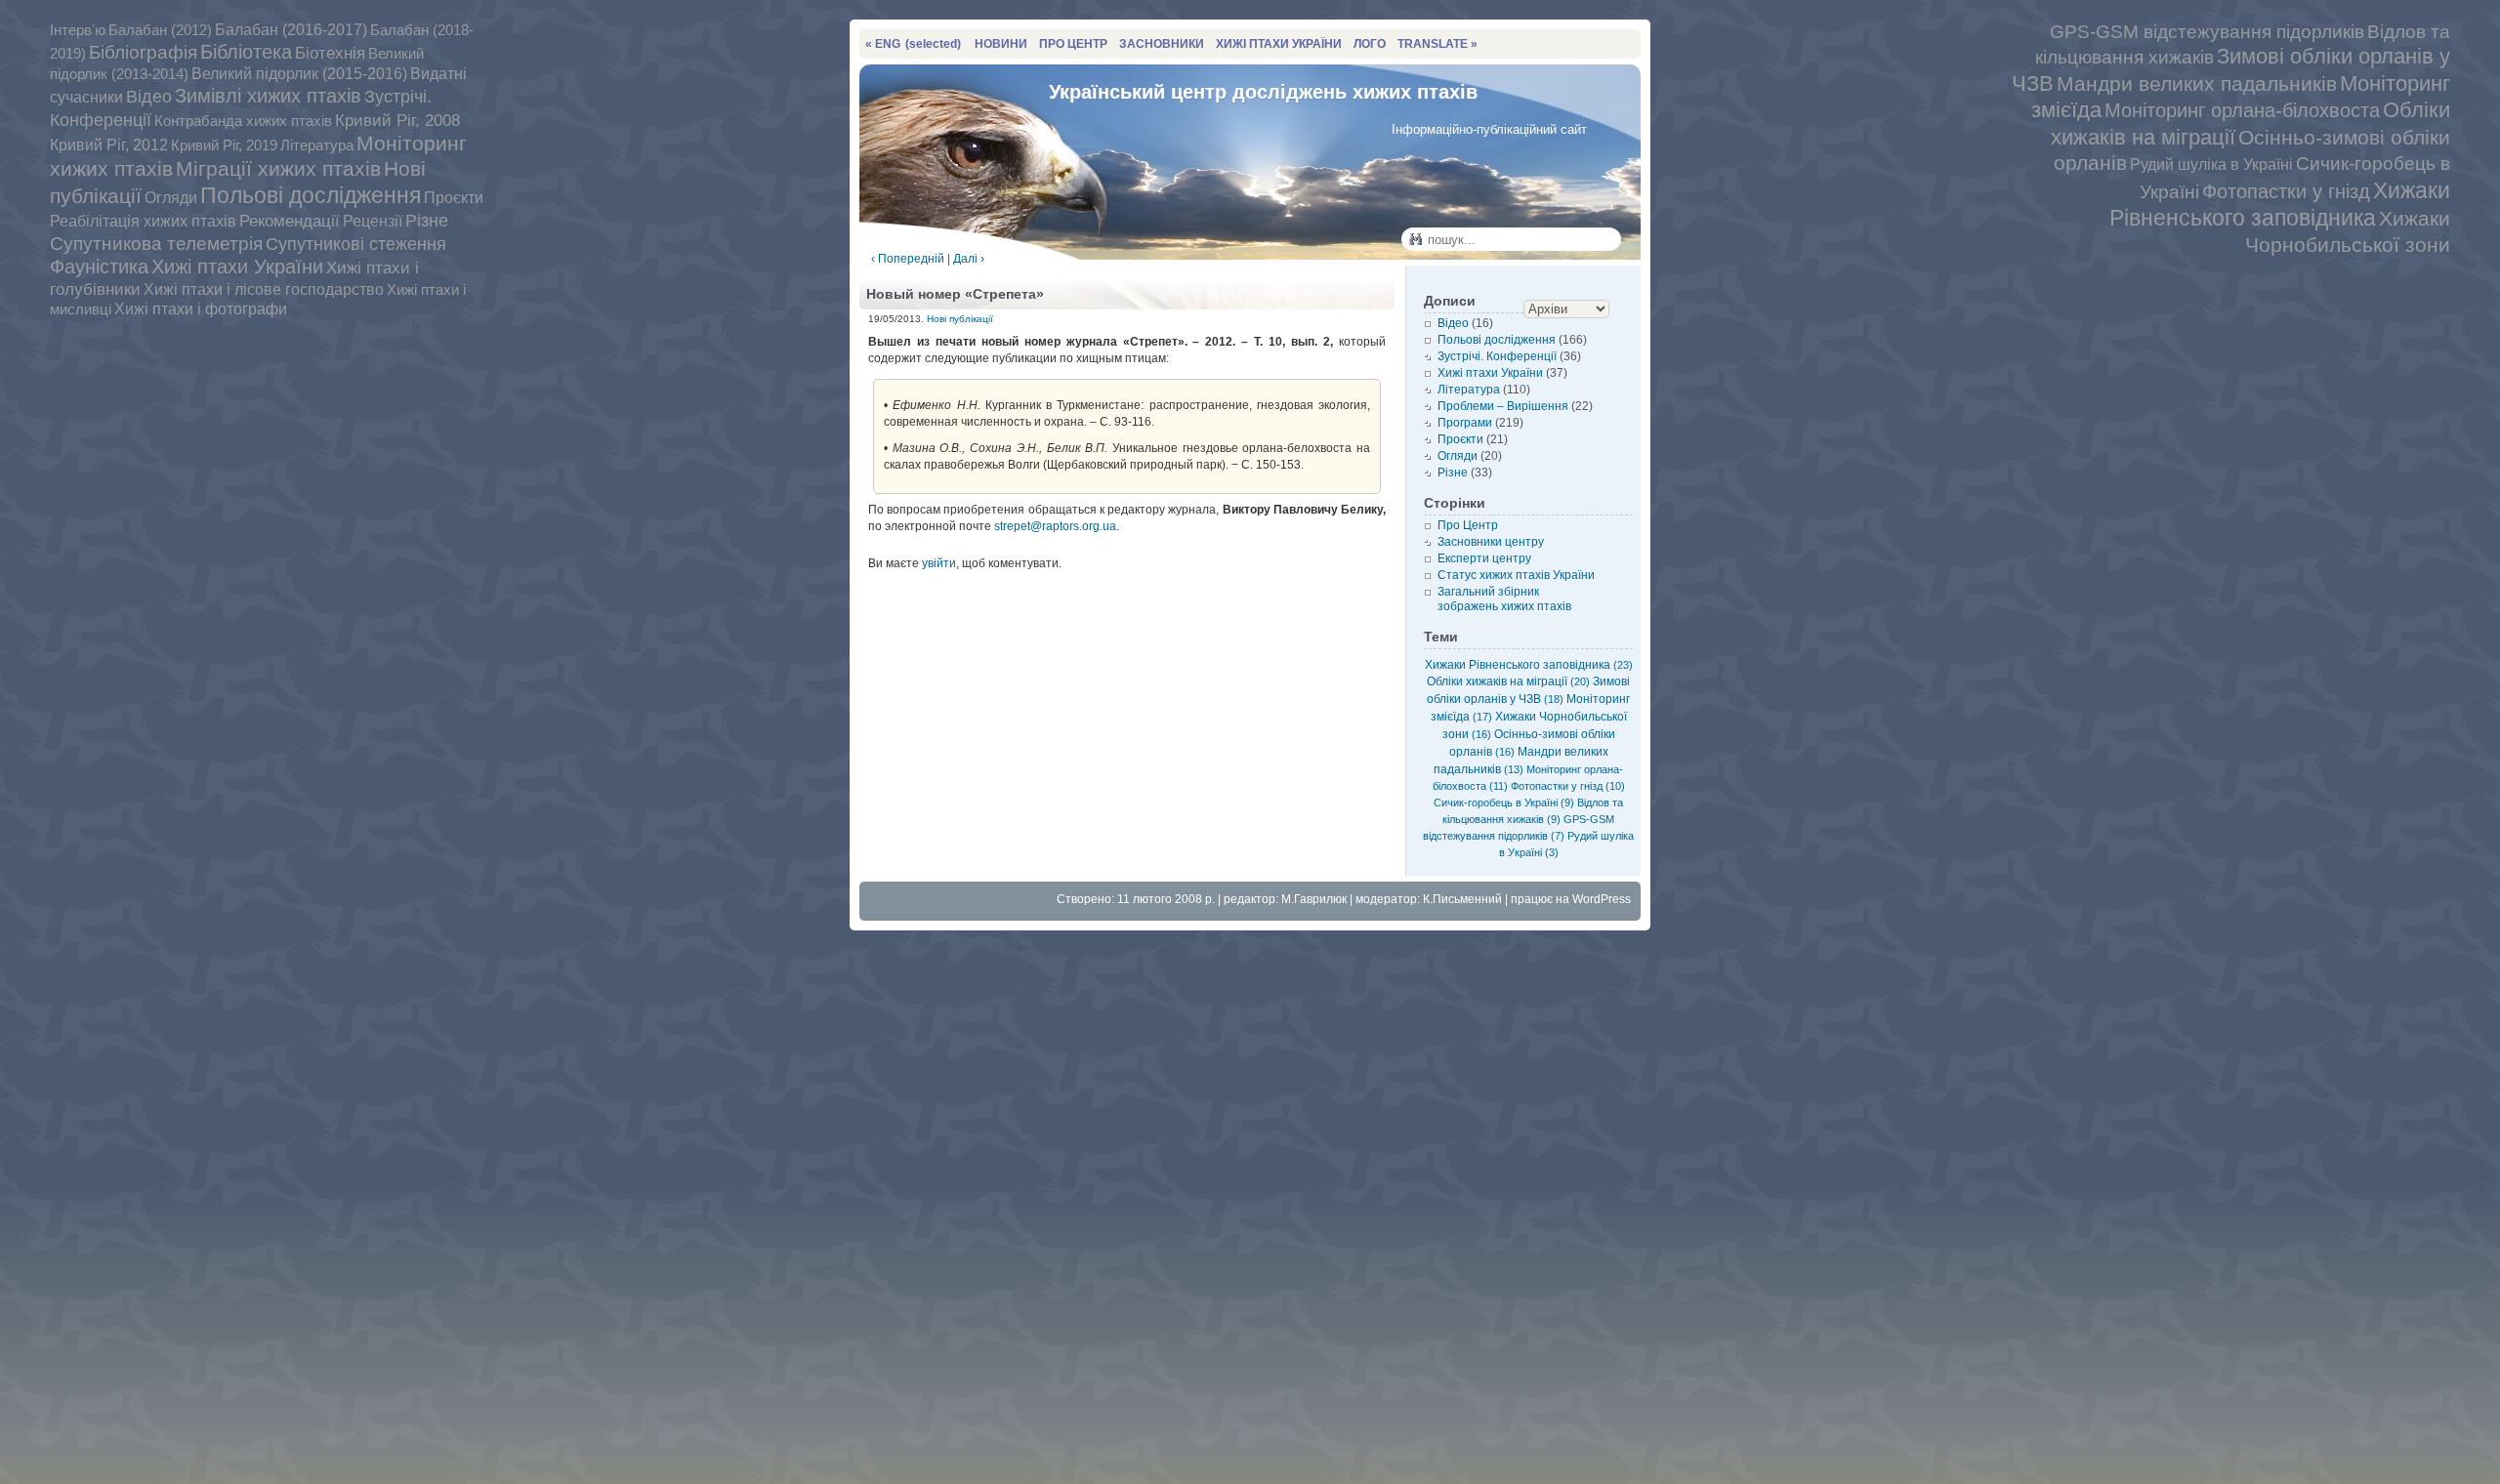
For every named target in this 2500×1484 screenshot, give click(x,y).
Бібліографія (143, 52)
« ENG (913, 44)
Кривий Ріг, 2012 (109, 144)
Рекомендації (290, 221)
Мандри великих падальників (2197, 83)
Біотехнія (330, 53)
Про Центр (1468, 525)
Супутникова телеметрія (156, 244)
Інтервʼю (78, 30)
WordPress (1602, 899)
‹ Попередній (908, 259)
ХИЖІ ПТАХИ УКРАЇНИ (1279, 44)
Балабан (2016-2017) (291, 29)
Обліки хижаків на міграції (1508, 681)
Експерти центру (1484, 558)
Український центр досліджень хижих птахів (1263, 92)
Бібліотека (246, 52)
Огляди (171, 197)
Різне (427, 220)
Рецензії (373, 221)
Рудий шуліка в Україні (2211, 165)
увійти (939, 563)
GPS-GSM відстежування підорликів (2207, 32)
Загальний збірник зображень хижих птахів (1504, 599)
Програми (1465, 423)
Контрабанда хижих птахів (243, 121)
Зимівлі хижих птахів (268, 96)
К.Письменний (1462, 899)
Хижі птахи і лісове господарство (264, 289)
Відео (149, 97)
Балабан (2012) (160, 30)
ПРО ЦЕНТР (1073, 44)
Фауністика (99, 267)
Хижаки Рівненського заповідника (2280, 204)
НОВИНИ (1001, 44)
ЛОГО (1370, 44)
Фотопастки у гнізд (2286, 191)
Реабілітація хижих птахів (143, 221)
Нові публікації (960, 319)
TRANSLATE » (1437, 44)
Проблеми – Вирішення (1503, 406)
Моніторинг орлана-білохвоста (2242, 110)
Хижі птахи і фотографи (201, 309)
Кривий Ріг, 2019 (224, 145)
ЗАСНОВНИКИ (1162, 44)
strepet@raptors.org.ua (1055, 526)
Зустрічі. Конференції (1497, 356)
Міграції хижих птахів (278, 168)
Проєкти (454, 197)
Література (317, 145)
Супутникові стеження (356, 244)
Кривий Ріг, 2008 (397, 121)
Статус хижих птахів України (1516, 575)
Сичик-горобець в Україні (1504, 803)
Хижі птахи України (237, 267)
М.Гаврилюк (1314, 899)
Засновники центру (1491, 542)
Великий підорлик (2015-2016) (299, 74)
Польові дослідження (311, 195)
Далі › (969, 259)
